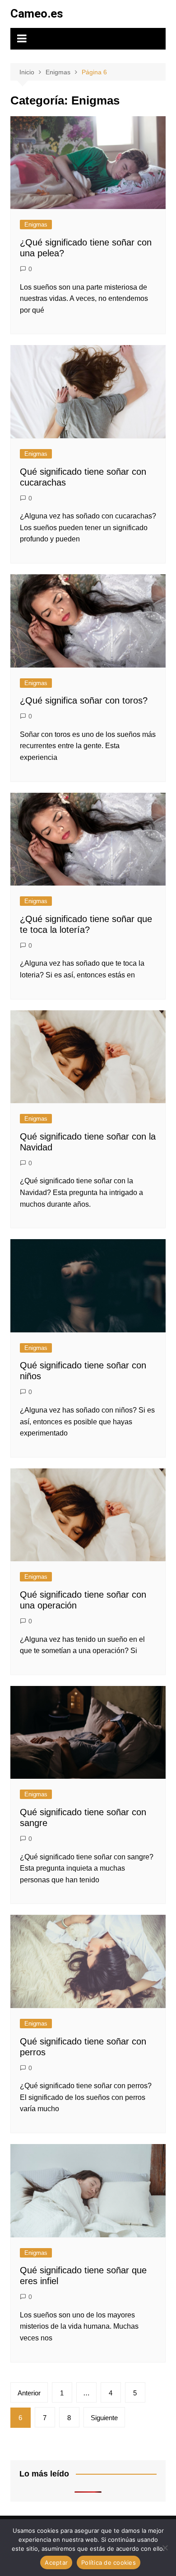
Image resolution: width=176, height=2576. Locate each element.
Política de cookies (109, 2562)
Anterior (29, 2393)
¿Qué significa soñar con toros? (84, 700)
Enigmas (36, 225)
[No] (165, 2548)
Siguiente (104, 2418)
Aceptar (56, 2562)
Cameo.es (37, 14)
